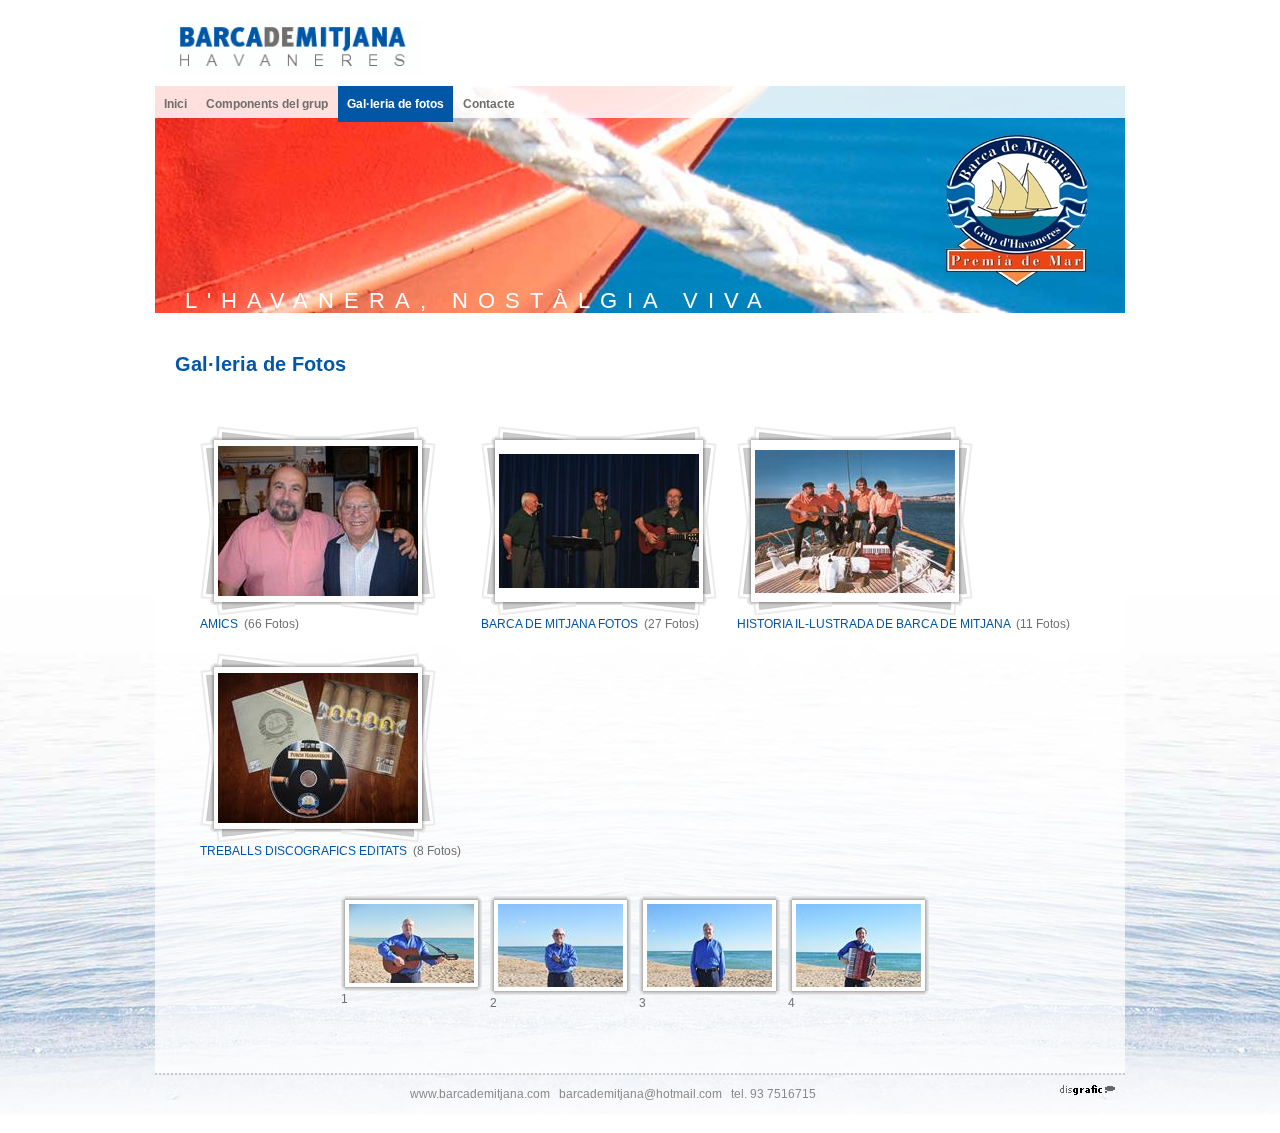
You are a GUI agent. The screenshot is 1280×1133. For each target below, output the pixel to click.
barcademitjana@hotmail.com (640, 1094)
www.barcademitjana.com (480, 1094)
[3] (709, 945)
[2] (560, 945)
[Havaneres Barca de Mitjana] (294, 46)
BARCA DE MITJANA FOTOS (561, 624)
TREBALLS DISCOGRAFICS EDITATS (303, 851)
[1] (411, 943)
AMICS (219, 624)
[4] (858, 945)
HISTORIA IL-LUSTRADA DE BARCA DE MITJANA (873, 624)
